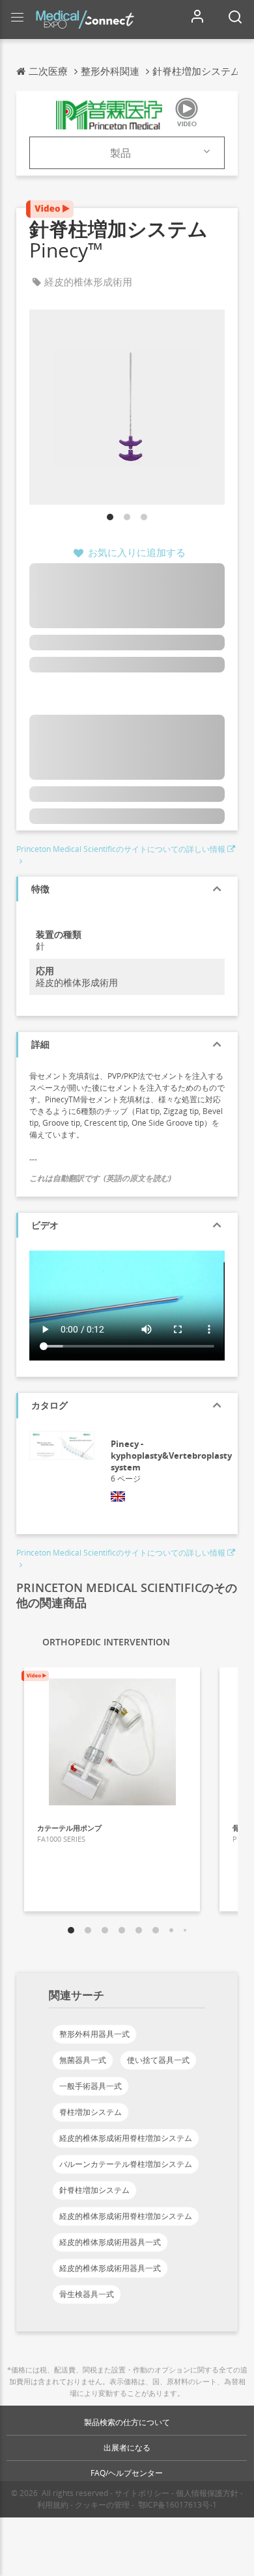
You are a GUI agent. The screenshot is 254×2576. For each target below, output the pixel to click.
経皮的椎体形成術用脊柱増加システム (126, 2138)
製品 (120, 153)
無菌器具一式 (83, 2060)
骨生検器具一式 (87, 2294)
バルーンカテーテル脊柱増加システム (126, 2164)
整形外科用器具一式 (94, 2034)
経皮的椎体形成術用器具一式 (110, 2242)
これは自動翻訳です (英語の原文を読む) (100, 1178)
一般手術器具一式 (91, 2086)
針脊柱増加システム (94, 2190)
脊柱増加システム (91, 2112)
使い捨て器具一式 (158, 2060)
